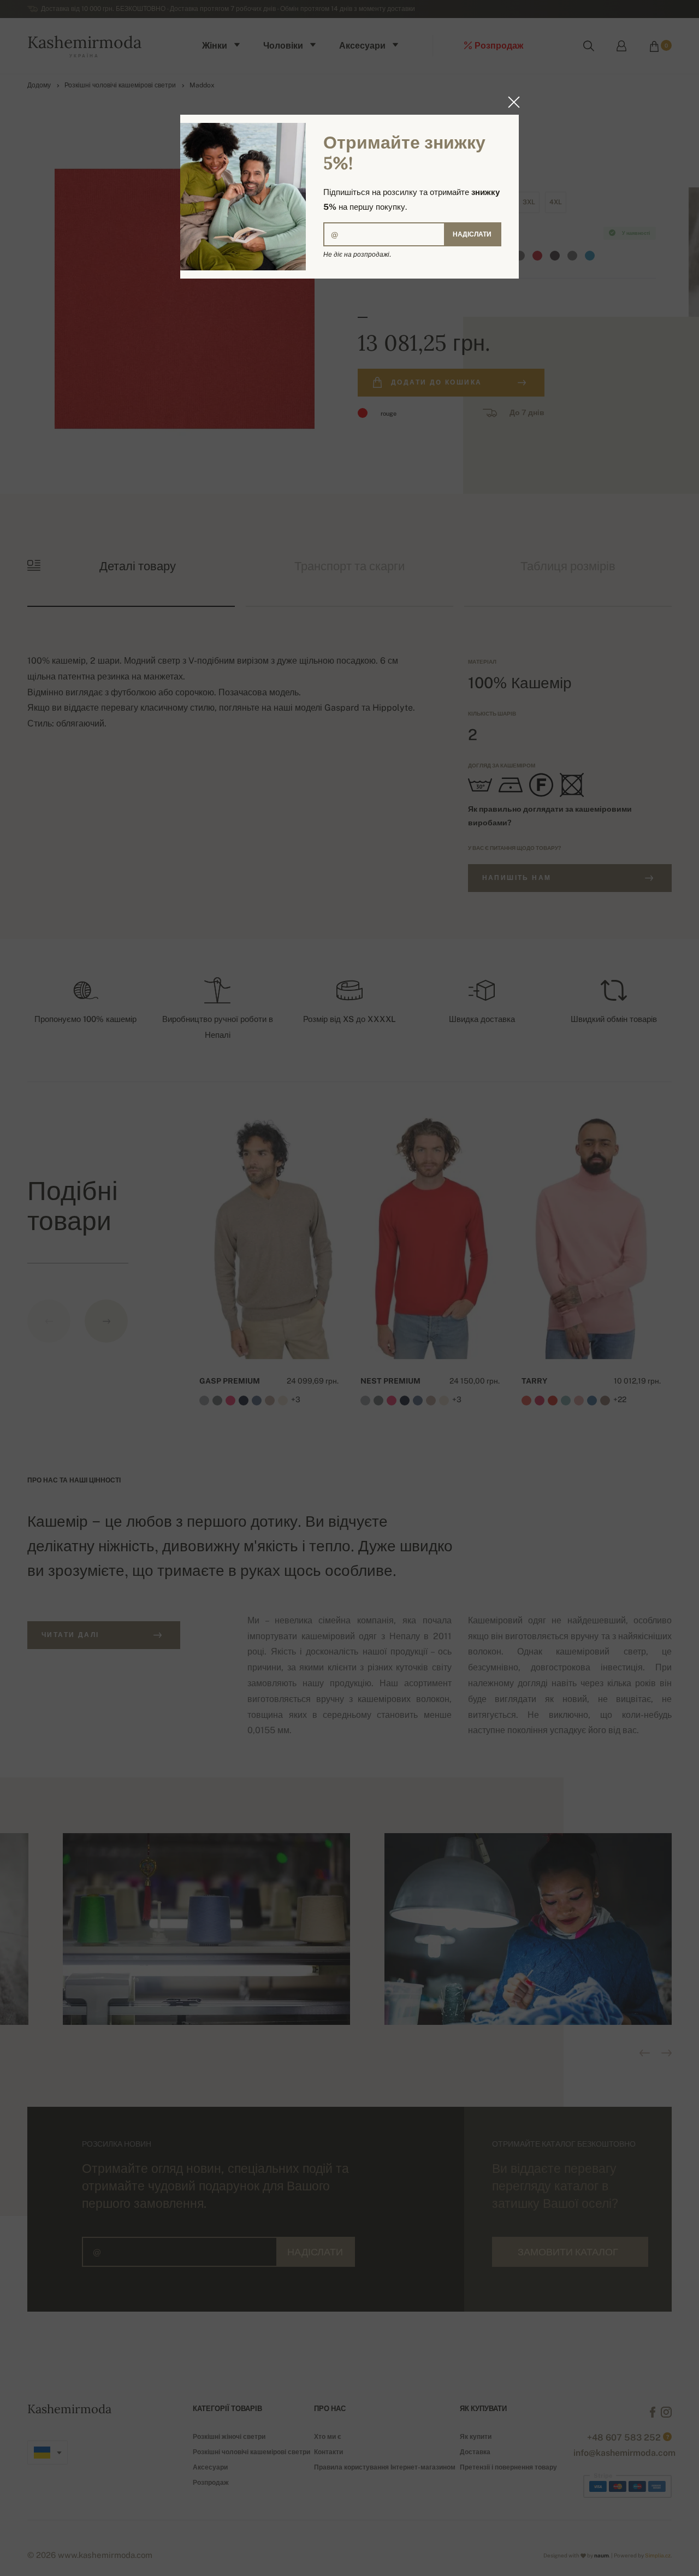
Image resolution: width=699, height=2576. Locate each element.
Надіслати (472, 234)
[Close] (511, 102)
